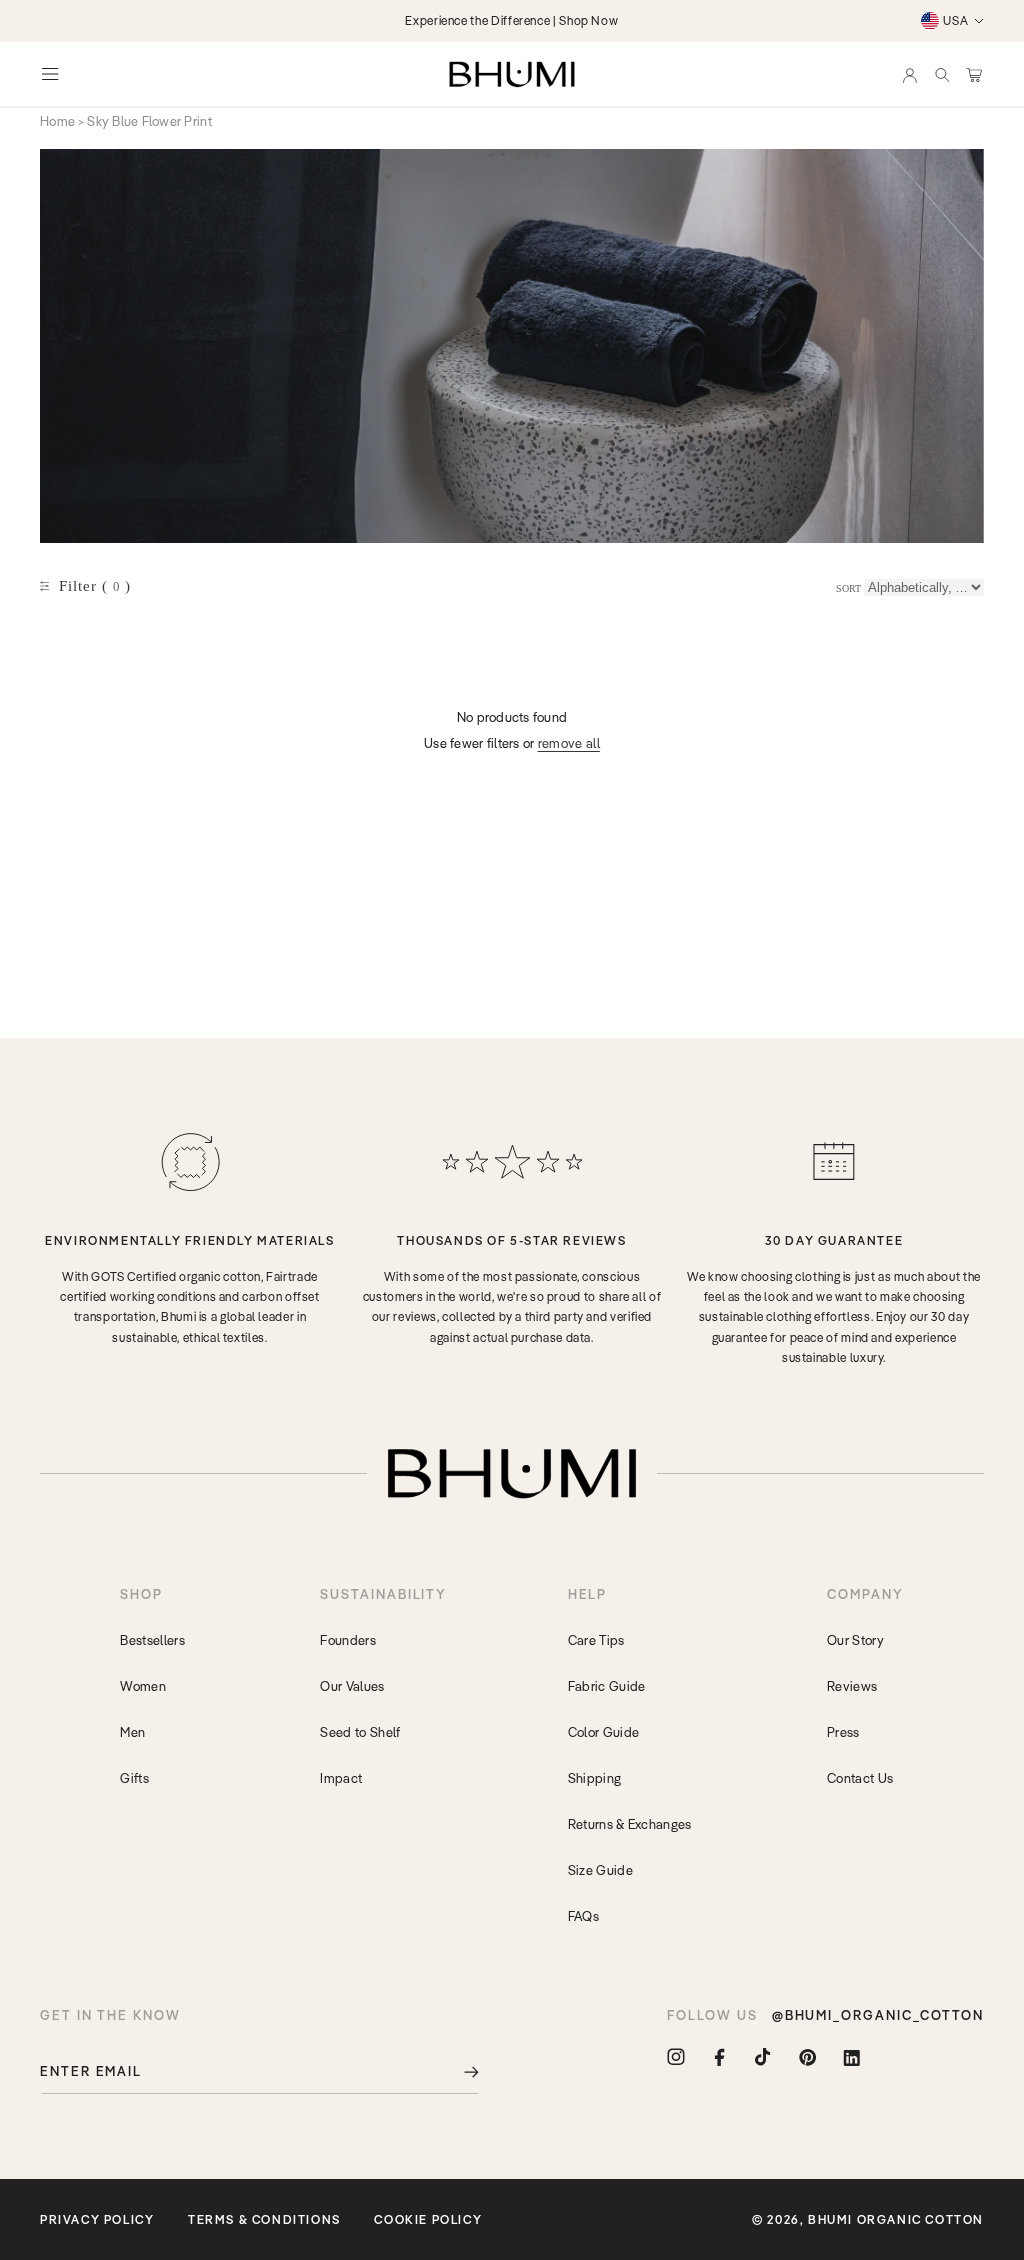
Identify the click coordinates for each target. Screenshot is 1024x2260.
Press (843, 1732)
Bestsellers (152, 1640)
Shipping (595, 1778)
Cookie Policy (428, 2219)
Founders (348, 1640)
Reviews (852, 1686)
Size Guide (600, 1870)
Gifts (134, 1778)
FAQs (583, 1916)
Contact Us (860, 1778)
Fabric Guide (607, 1686)
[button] (942, 74)
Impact (341, 1778)
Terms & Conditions (264, 2219)
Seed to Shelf (360, 1732)
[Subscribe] (457, 2071)
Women (143, 1686)
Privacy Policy (97, 2219)
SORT (848, 588)
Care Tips (596, 1640)
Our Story (855, 1640)
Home (57, 121)
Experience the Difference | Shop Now (511, 20)
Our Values (352, 1686)
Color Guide (604, 1732)
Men (132, 1732)
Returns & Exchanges (630, 1824)
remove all (569, 743)
